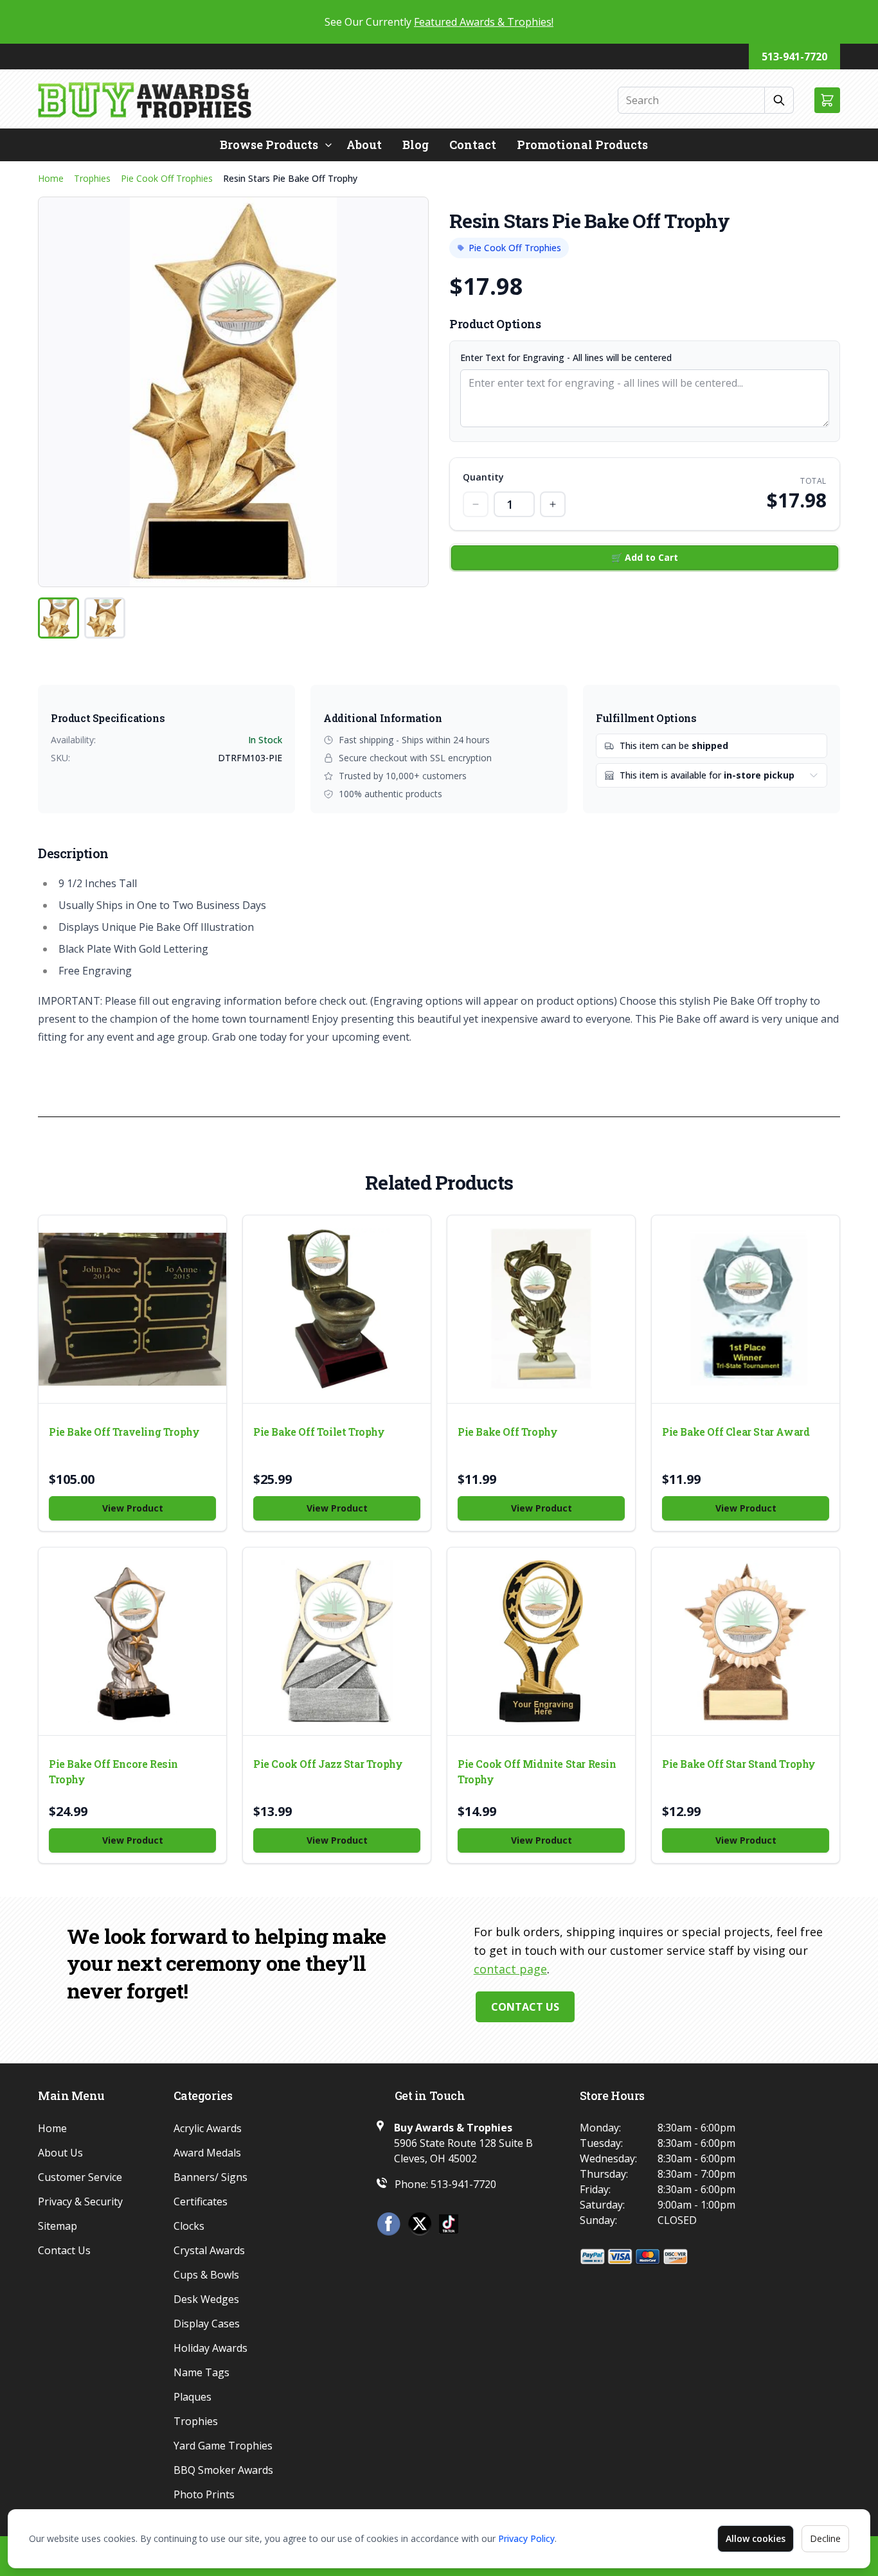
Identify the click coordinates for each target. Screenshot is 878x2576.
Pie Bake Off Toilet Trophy (319, 1432)
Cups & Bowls (206, 2275)
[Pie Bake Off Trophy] (541, 1309)
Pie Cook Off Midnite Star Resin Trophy (537, 1771)
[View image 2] (105, 618)
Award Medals (207, 2153)
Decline (825, 2538)
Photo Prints (204, 2494)
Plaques (193, 2397)
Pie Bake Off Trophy (507, 1432)
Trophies (92, 178)
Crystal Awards (209, 2250)
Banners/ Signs (211, 2177)
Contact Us (525, 2007)
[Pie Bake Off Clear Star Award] (746, 1309)
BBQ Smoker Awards (223, 2470)
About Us (60, 2153)
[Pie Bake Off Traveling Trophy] (132, 1309)
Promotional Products (582, 145)
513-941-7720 (794, 57)
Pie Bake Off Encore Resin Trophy (113, 1771)
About (364, 145)
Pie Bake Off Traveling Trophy (124, 1432)
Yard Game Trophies (223, 2446)
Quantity (483, 477)
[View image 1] (58, 618)
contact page (510, 1969)
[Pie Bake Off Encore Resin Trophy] (132, 1641)
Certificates (201, 2201)
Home (51, 178)
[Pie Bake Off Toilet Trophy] (337, 1309)
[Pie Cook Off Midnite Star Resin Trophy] (541, 1641)
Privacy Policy (526, 2538)
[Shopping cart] (827, 100)
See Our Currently (439, 22)
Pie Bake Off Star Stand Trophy (739, 1764)
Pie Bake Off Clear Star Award (736, 1432)
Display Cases (207, 2324)
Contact (473, 145)
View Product (133, 1508)
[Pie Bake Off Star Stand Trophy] (746, 1641)
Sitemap (58, 2226)
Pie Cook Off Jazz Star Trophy (328, 1764)
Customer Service (80, 2177)
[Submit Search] (779, 100)
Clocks (189, 2226)
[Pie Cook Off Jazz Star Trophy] (337, 1641)
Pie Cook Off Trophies (167, 178)
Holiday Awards (211, 2348)
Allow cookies (756, 2538)
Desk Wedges (206, 2299)
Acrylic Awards (208, 2128)
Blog (416, 145)
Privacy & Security (80, 2201)
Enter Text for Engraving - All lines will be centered (566, 357)
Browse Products (269, 145)
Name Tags (202, 2372)
